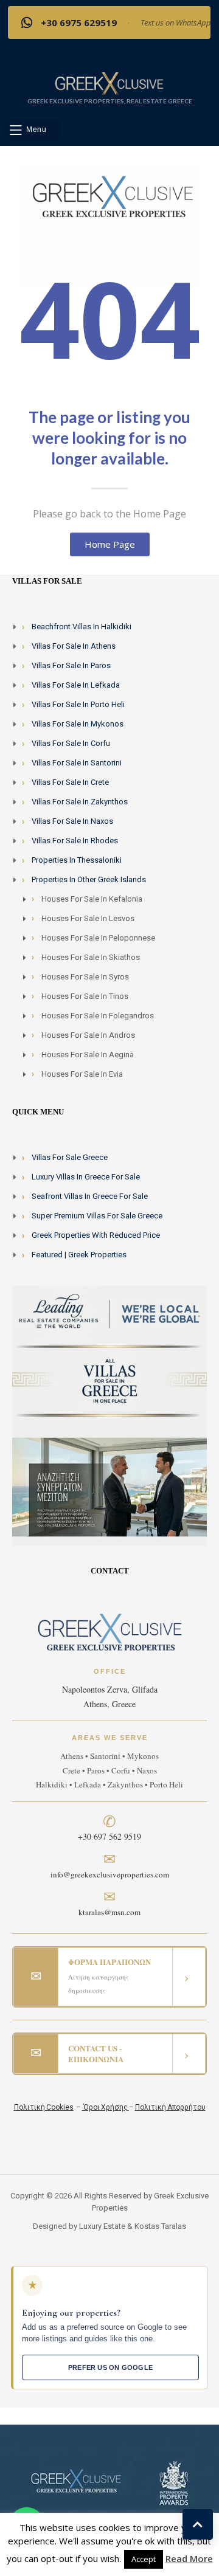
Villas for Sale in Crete (70, 782)
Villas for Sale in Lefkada (76, 685)
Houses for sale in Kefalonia (92, 899)
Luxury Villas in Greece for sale (86, 1177)
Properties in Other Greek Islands (89, 879)
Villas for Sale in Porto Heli (78, 704)
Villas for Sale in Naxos (72, 821)
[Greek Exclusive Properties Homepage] (109, 83)
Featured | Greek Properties (79, 1255)
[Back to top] (198, 2524)
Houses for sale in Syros (85, 977)
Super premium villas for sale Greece (97, 1216)
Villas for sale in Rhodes (75, 841)
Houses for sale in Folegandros (98, 1016)
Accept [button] (144, 2559)
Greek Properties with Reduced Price (96, 1235)
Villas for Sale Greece (70, 1157)
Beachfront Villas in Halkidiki (82, 627)
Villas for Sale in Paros (71, 665)
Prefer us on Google (110, 2367)
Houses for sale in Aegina (88, 1055)
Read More (189, 2558)
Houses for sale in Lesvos (88, 918)
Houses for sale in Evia (82, 1074)
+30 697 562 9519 (109, 1836)
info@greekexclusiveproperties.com (110, 1874)
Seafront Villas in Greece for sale (90, 1196)
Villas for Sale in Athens (74, 646)
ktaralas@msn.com (109, 1912)
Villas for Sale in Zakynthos (80, 802)
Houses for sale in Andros (88, 1035)
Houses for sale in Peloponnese (98, 938)
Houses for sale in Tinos (85, 996)
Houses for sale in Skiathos (91, 957)
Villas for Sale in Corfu (71, 743)
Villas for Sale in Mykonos (78, 724)
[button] (34, 130)
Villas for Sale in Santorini (77, 763)
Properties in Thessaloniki (77, 860)
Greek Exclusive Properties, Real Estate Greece (110, 101)
